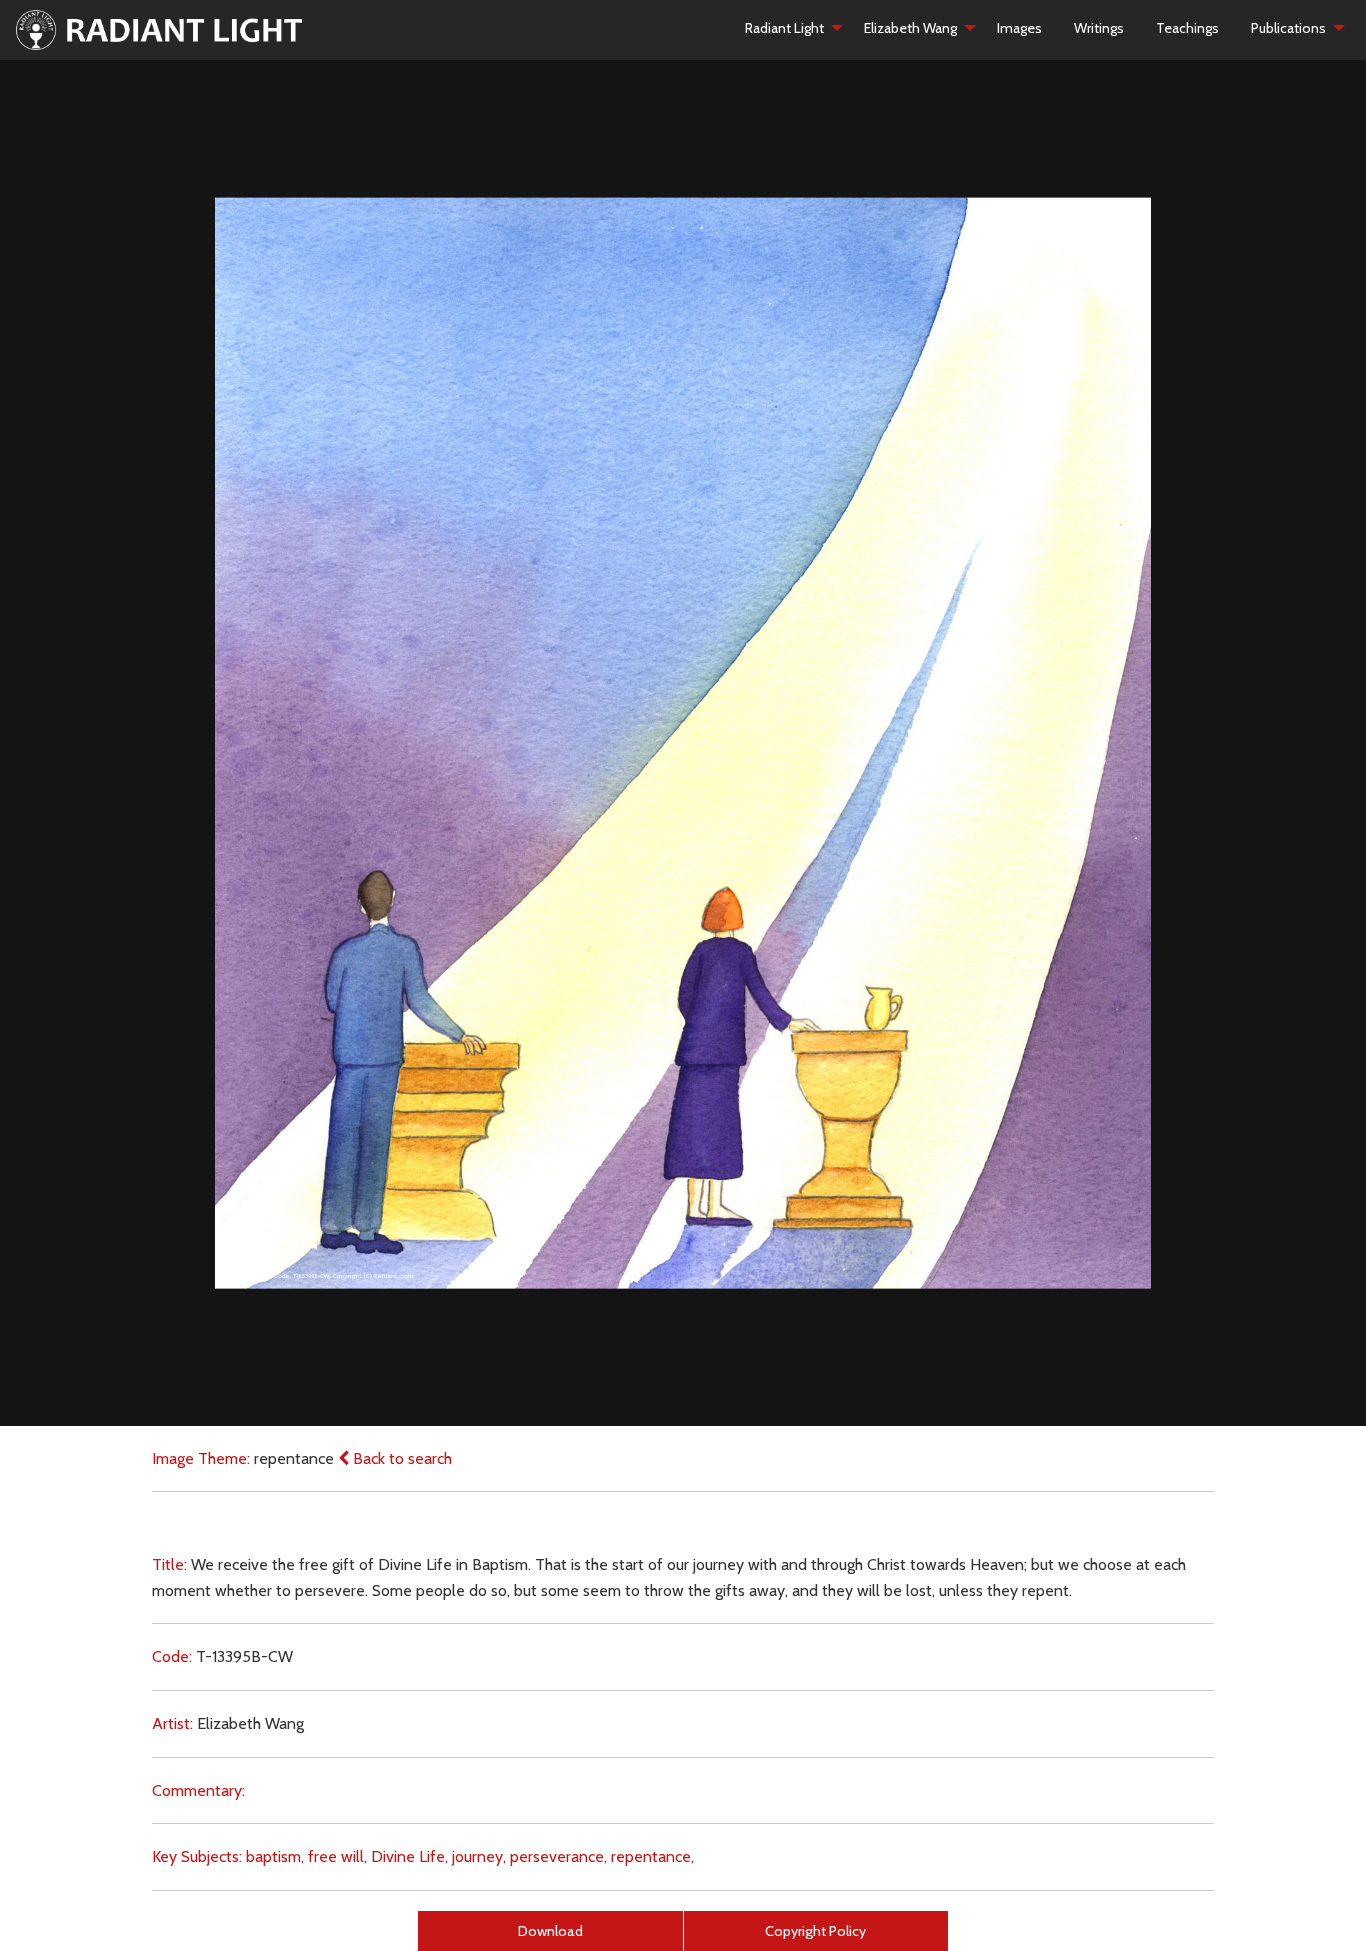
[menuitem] (788, 28)
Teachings (1187, 28)
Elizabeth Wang (910, 28)
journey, (479, 1856)
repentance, (652, 1856)
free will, (337, 1856)
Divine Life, (409, 1856)
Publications (1288, 28)
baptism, (275, 1856)
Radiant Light (784, 28)
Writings (1099, 28)
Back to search (400, 1458)
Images (1019, 28)
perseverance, (558, 1856)
